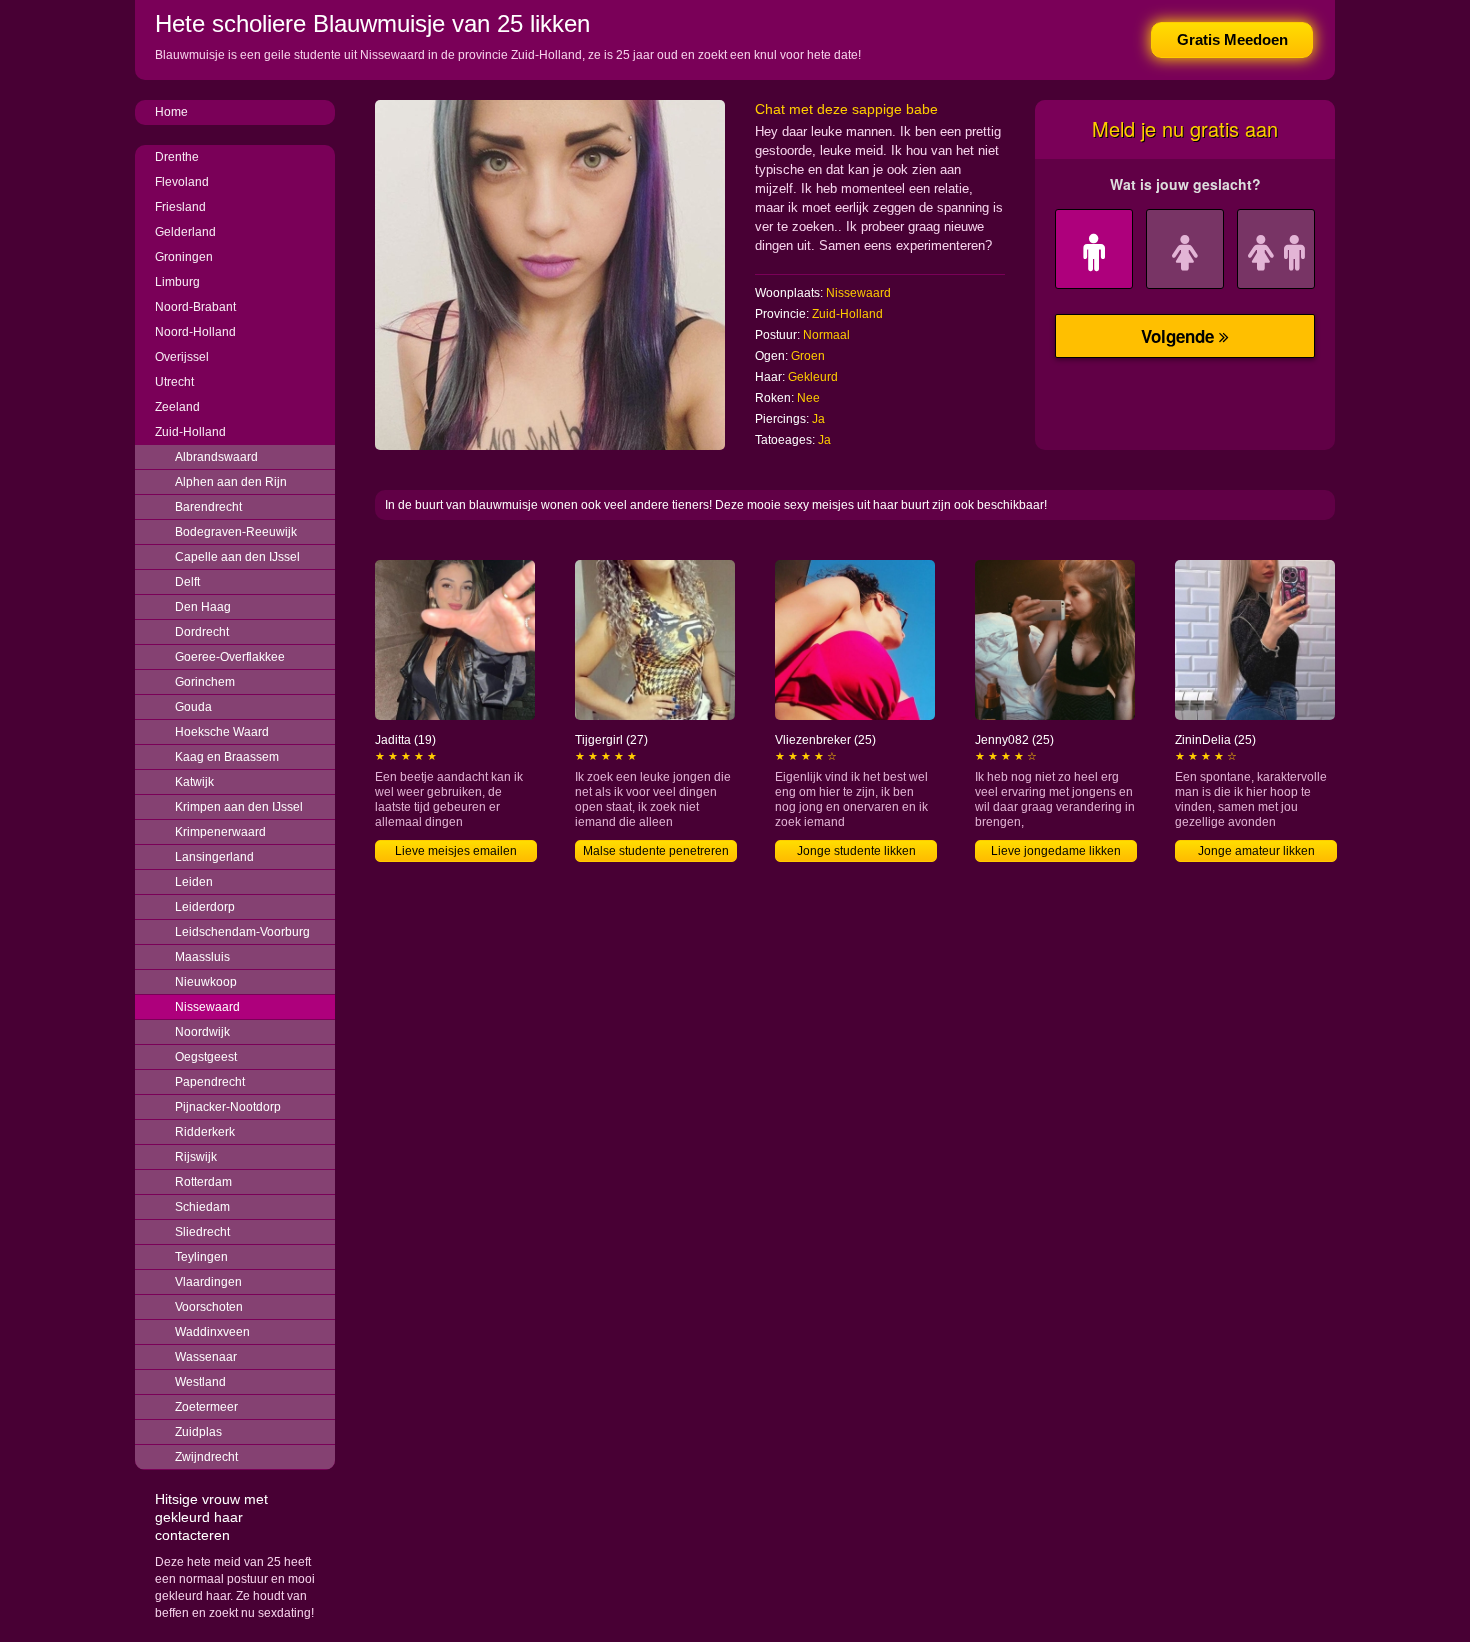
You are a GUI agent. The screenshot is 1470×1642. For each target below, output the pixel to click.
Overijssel (182, 357)
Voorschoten (209, 1307)
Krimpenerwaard (220, 832)
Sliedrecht (202, 1232)
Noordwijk (202, 1032)
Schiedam (202, 1207)
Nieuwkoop (206, 982)
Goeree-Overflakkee (230, 657)
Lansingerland (214, 857)
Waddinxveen (212, 1332)
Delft (187, 582)
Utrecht (174, 382)
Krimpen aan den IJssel (239, 807)
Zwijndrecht (206, 1457)
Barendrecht (208, 507)
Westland (200, 1382)
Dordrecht (202, 632)
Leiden (194, 882)
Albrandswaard (216, 457)
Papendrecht (210, 1082)
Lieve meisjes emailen (456, 851)
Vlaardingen (208, 1282)
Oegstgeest (206, 1057)
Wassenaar (206, 1357)
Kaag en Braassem (227, 757)
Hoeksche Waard (222, 732)
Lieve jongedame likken (1056, 851)
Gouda (193, 707)
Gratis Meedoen (1232, 39)
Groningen (184, 257)
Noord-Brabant (195, 307)
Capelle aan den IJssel (237, 557)
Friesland (180, 207)
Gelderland (185, 232)
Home (171, 112)
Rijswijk (196, 1157)
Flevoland (182, 182)
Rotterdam (203, 1182)
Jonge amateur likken (1256, 851)
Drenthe (177, 157)
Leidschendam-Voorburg (242, 932)
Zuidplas (198, 1432)
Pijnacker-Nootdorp (228, 1107)
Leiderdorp (205, 907)
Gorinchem (205, 682)
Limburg (177, 282)
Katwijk (194, 782)
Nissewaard (207, 1007)
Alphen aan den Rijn (231, 482)
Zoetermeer (206, 1407)
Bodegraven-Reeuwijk (236, 532)
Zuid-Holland (190, 432)
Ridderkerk (205, 1132)
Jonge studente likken (856, 851)
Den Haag (203, 607)
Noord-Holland (195, 332)
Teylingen (201, 1257)
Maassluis (202, 957)
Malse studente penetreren (656, 851)
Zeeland (177, 407)
